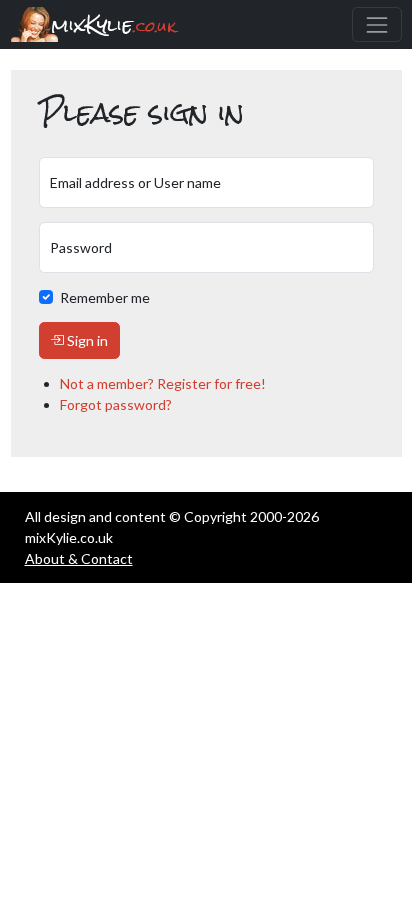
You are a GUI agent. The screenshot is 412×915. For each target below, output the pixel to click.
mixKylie (113, 24)
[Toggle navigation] (376, 24)
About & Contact (79, 558)
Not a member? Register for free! (163, 383)
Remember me (105, 297)
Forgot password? (116, 404)
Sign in (86, 340)
